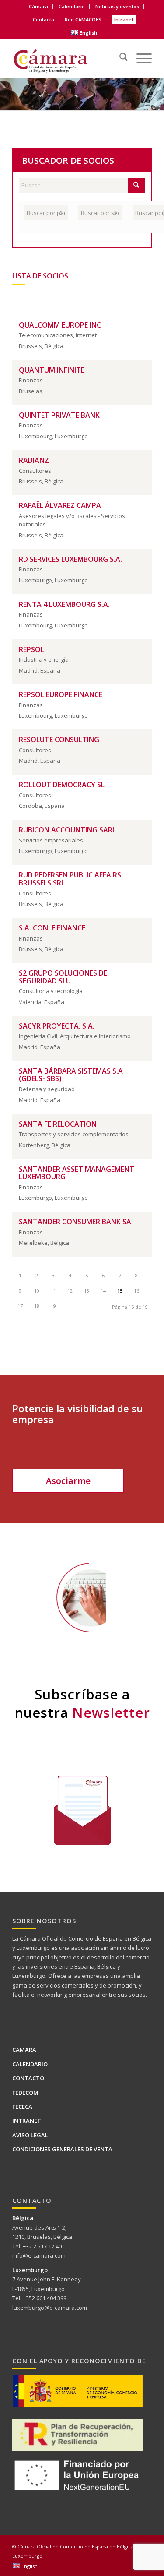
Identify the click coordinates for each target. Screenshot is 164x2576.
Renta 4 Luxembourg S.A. (64, 604)
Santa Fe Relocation (58, 1124)
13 (87, 1291)
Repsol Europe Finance (61, 694)
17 (20, 1306)
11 (53, 1291)
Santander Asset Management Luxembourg (77, 1173)
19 (53, 1306)
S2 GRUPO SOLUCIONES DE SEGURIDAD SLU (63, 977)
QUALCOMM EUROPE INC (60, 325)
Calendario (72, 6)
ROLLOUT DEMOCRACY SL (62, 785)
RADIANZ (34, 460)
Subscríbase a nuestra (82, 1703)
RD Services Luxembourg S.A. (70, 559)
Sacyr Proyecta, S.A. (57, 1026)
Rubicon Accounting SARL (67, 830)
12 (70, 1291)
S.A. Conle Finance (52, 928)
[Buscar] (119, 55)
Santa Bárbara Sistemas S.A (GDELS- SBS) (71, 1075)
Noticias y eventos (117, 6)
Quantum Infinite (52, 370)
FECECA (22, 2107)
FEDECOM (25, 2093)
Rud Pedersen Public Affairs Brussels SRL (70, 879)
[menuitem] (39, 7)
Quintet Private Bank (59, 415)
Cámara (24, 2050)
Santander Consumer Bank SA (75, 1222)
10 (37, 1291)
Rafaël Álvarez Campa (60, 505)
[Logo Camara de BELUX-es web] (68, 58)
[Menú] (140, 55)
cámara (23, 1348)
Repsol (31, 649)
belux (41, 1348)
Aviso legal (30, 2135)
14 (103, 1291)
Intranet (124, 19)
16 (136, 1291)
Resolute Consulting (59, 740)
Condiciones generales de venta (62, 2149)
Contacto (44, 19)
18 (37, 1306)
